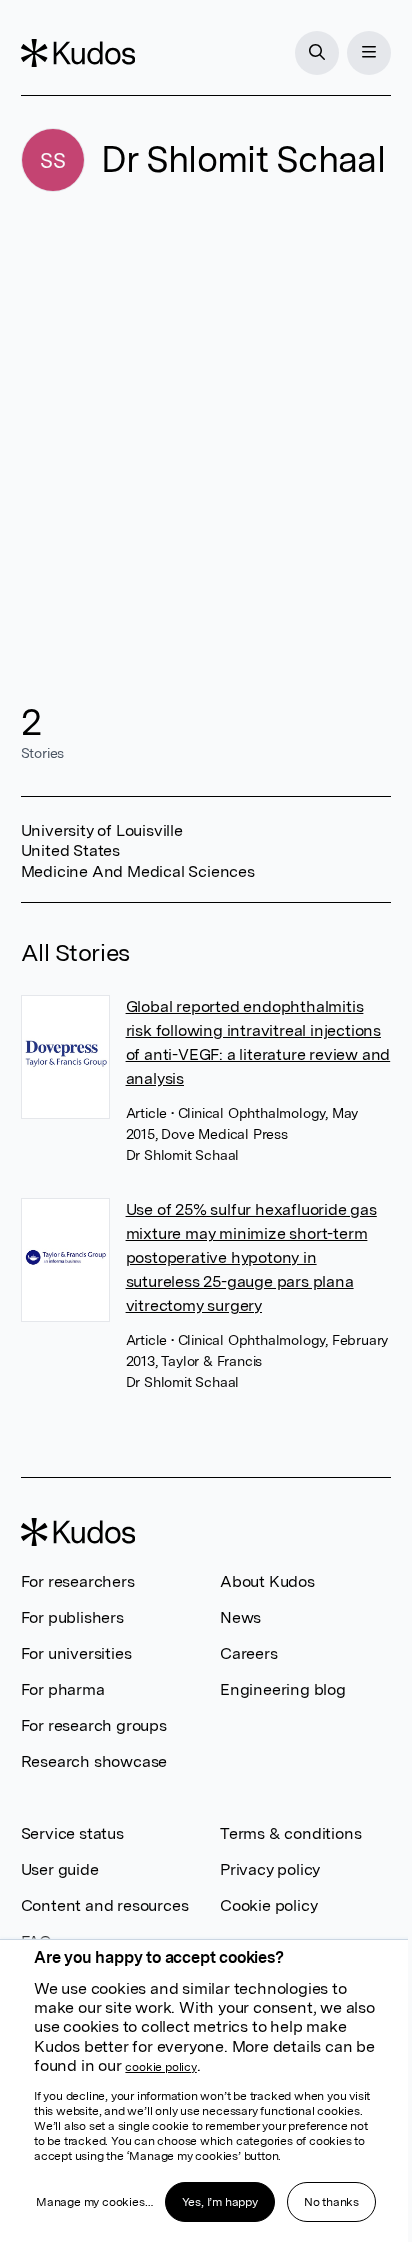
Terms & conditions (290, 1833)
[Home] (78, 53)
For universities (76, 1653)
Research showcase (94, 1761)
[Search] (317, 53)
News (240, 1617)
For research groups (94, 1725)
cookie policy (160, 2067)
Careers (249, 1653)
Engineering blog (283, 1689)
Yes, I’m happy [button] (220, 2202)
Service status (72, 1833)
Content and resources (105, 1905)
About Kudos (267, 1581)
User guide (60, 1869)
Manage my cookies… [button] (94, 2202)
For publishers (72, 1617)
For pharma (63, 1689)
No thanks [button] (331, 2202)
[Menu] (369, 53)
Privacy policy (270, 1869)
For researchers (78, 1581)
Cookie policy (268, 1905)
